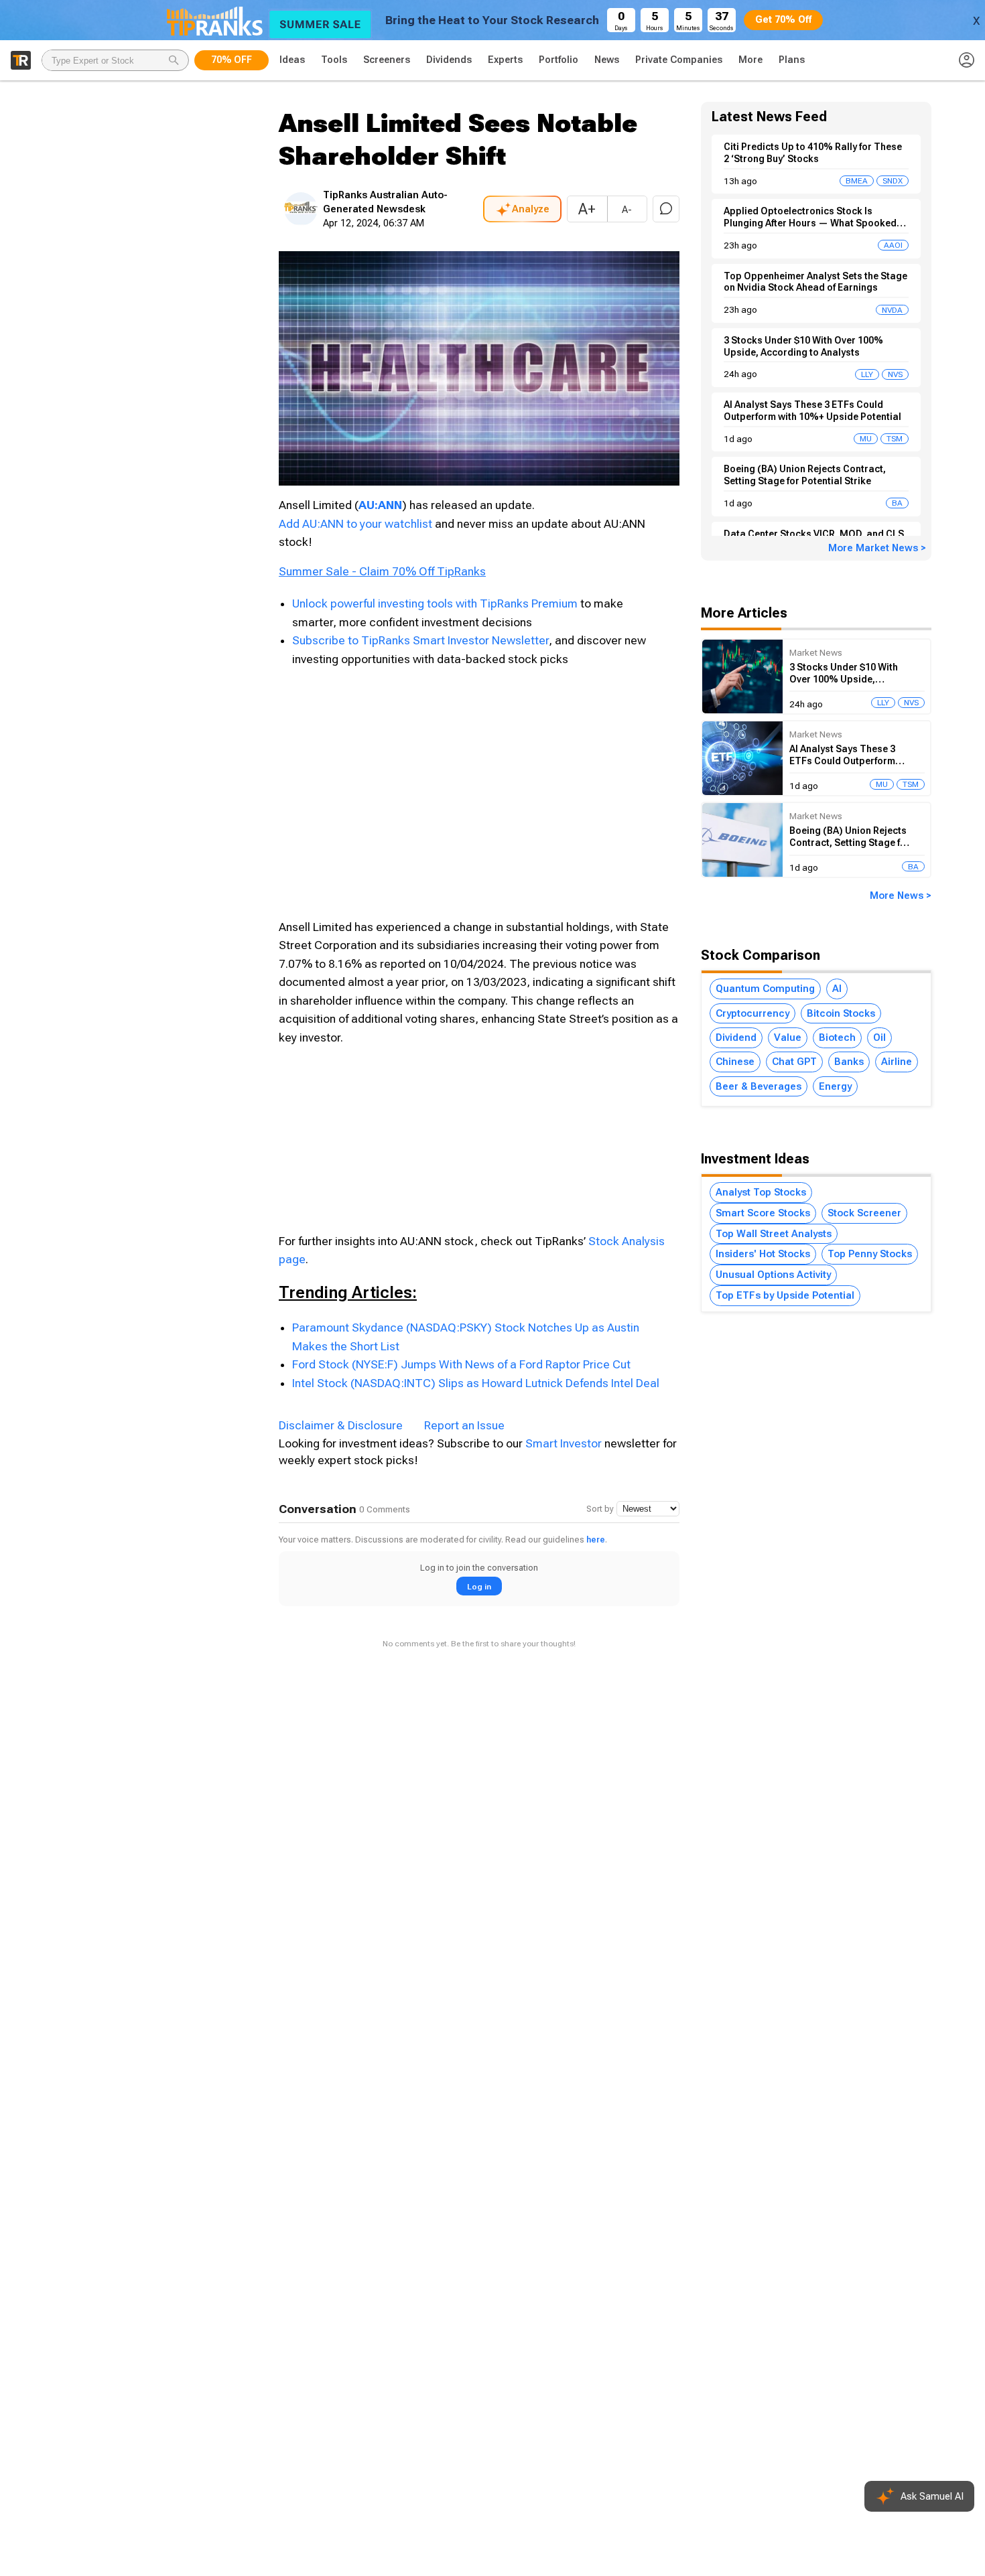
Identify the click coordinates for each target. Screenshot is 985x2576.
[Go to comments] (666, 209)
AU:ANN (380, 505)
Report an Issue (464, 1425)
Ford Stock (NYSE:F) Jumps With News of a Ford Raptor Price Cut (461, 1364)
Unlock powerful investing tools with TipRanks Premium (436, 603)
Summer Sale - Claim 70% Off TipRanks (382, 571)
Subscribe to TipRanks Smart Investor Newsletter (420, 640)
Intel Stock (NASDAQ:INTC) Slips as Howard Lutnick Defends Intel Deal (476, 1383)
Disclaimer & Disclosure (341, 1425)
